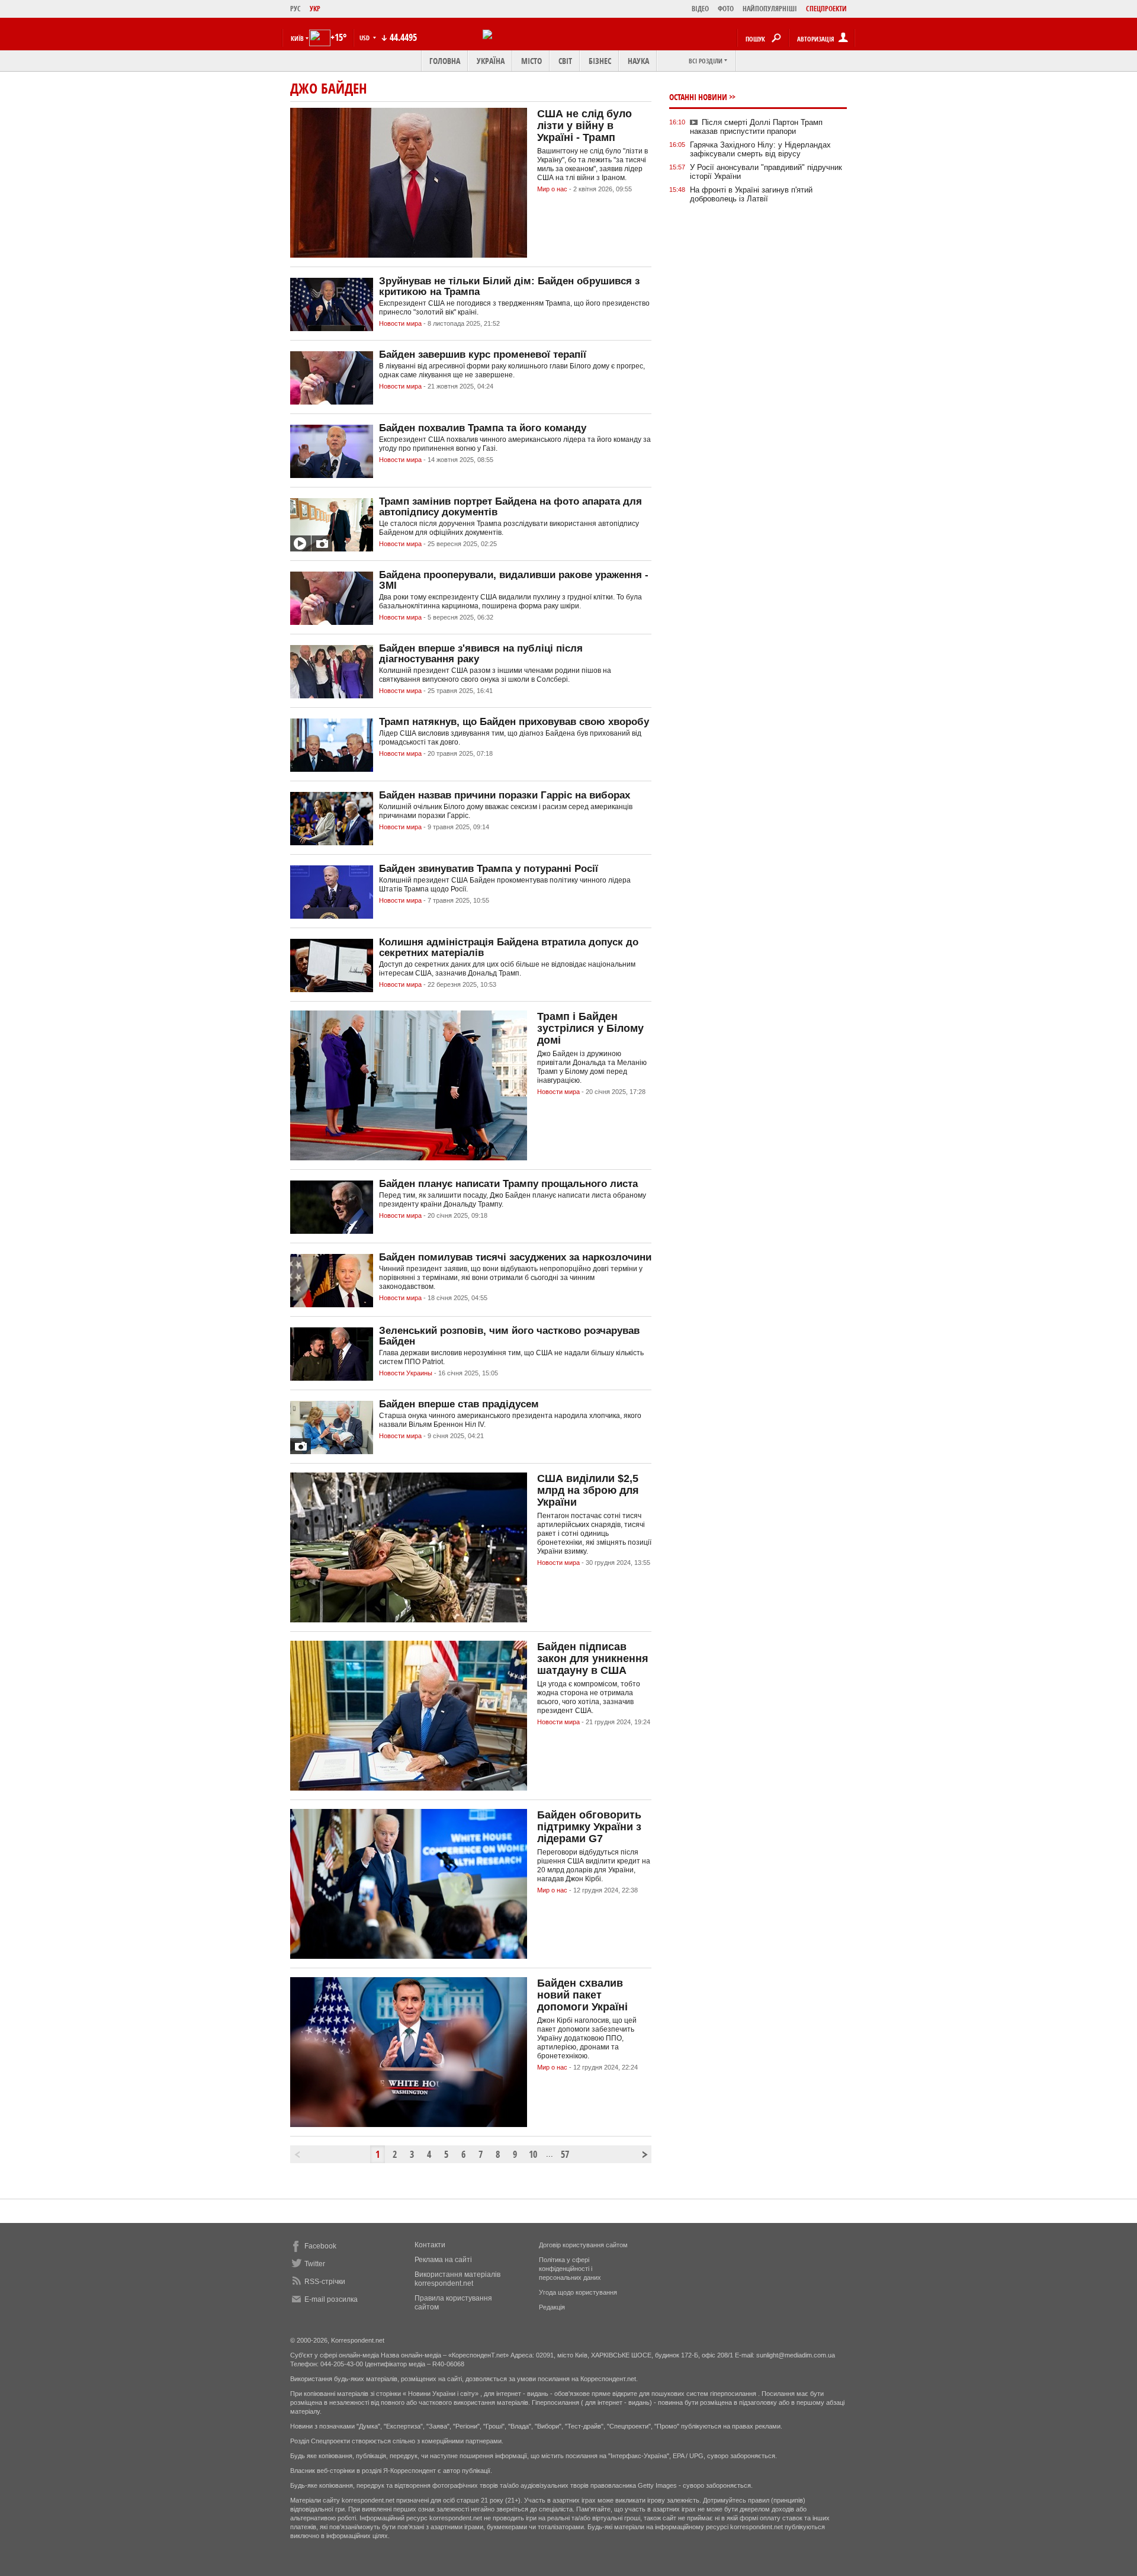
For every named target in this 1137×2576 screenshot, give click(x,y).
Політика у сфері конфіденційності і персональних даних (570, 2269)
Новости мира (400, 323)
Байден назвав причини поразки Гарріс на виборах (505, 795)
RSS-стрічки (325, 2282)
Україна (491, 61)
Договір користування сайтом (583, 2245)
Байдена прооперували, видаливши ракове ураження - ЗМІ (514, 580)
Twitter (315, 2264)
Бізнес (600, 61)
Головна (445, 61)
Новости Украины (406, 1373)
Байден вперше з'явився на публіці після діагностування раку (481, 654)
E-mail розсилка (331, 2299)
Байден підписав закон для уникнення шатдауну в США (593, 1658)
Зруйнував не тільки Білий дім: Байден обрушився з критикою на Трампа (509, 286)
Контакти (430, 2245)
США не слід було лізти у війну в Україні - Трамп (584, 126)
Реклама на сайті (443, 2260)
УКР (315, 9)
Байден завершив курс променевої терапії (483, 355)
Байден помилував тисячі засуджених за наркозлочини (515, 1257)
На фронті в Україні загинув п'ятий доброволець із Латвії (751, 194)
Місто (531, 61)
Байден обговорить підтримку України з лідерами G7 (589, 1827)
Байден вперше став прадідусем (459, 1404)
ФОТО (726, 9)
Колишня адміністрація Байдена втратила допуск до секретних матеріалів (509, 947)
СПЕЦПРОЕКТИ (826, 9)
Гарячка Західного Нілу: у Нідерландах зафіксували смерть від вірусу (760, 149)
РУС (296, 9)
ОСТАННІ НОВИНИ (698, 97)
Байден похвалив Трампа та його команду (483, 428)
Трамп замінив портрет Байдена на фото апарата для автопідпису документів (510, 507)
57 (565, 2154)
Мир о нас (552, 189)
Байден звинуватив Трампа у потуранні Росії (489, 869)
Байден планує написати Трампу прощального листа (508, 1184)
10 (533, 2154)
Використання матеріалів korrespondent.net (457, 2279)
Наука (638, 61)
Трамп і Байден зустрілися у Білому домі (590, 1028)
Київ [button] (297, 38)
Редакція (552, 2307)
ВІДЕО (700, 9)
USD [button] (365, 38)
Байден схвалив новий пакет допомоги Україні (582, 1995)
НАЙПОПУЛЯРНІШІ (770, 9)
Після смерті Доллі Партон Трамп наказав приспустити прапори (756, 127)
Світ (565, 61)
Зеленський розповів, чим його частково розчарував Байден (509, 1336)
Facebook (320, 2246)
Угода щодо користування (578, 2292)
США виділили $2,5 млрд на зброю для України (588, 1490)
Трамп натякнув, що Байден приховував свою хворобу (514, 722)
